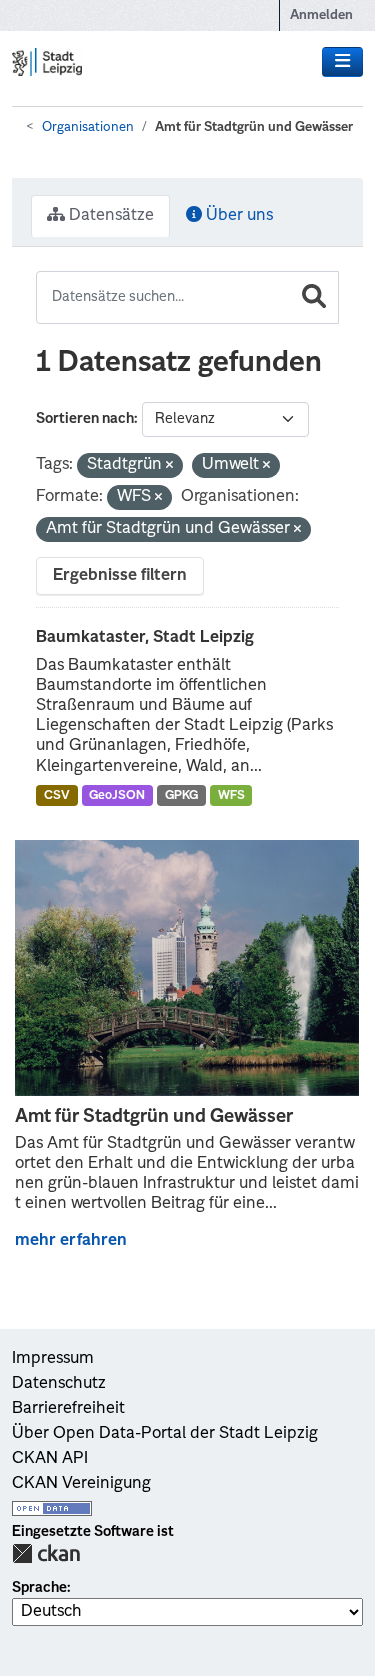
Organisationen (88, 127)
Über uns (237, 216)
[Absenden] (314, 297)
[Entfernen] (169, 466)
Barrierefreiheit (68, 1409)
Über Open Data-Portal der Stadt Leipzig (165, 1434)
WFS (231, 796)
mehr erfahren (71, 1241)
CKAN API (50, 1459)
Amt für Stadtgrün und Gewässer (254, 127)
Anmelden (321, 15)
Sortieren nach (85, 419)
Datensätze (109, 216)
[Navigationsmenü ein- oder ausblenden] (342, 62)
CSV (57, 796)
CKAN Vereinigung (81, 1484)
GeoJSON (117, 796)
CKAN (46, 1553)
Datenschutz (59, 1384)
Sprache (39, 1588)
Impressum (53, 1359)
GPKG (181, 796)
